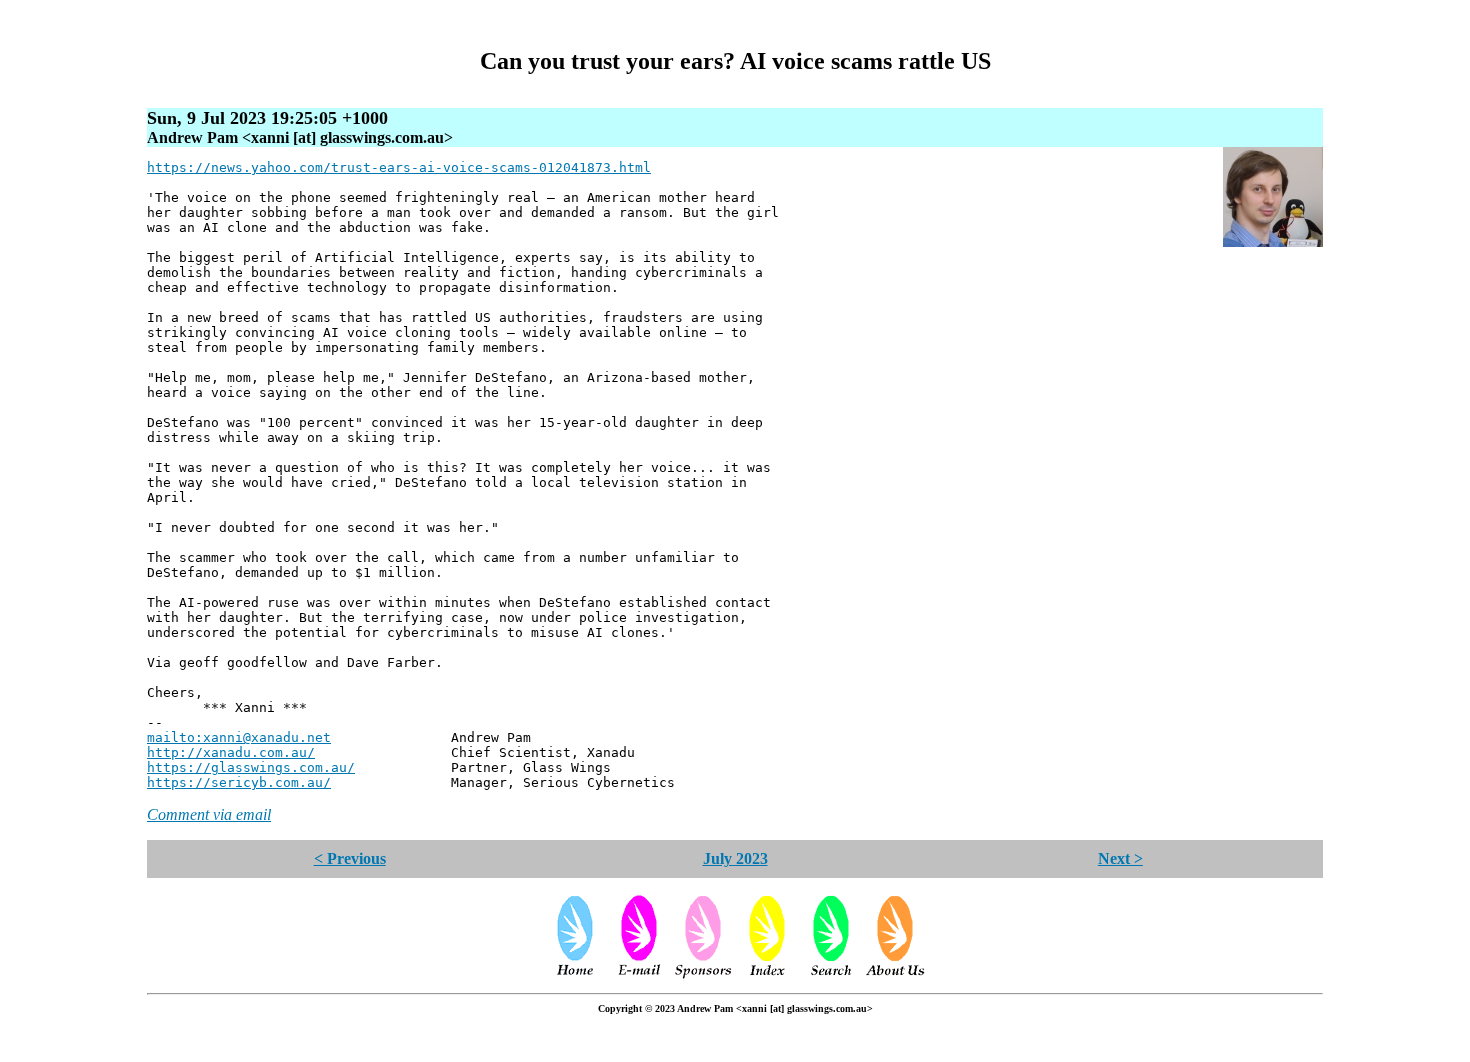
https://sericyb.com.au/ (239, 782)
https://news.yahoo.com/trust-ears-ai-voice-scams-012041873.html (399, 167)
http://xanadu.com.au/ (231, 752)
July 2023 (735, 858)
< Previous (350, 858)
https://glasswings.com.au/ (251, 767)
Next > (1120, 858)
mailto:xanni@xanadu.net (239, 737)
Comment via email (209, 814)
